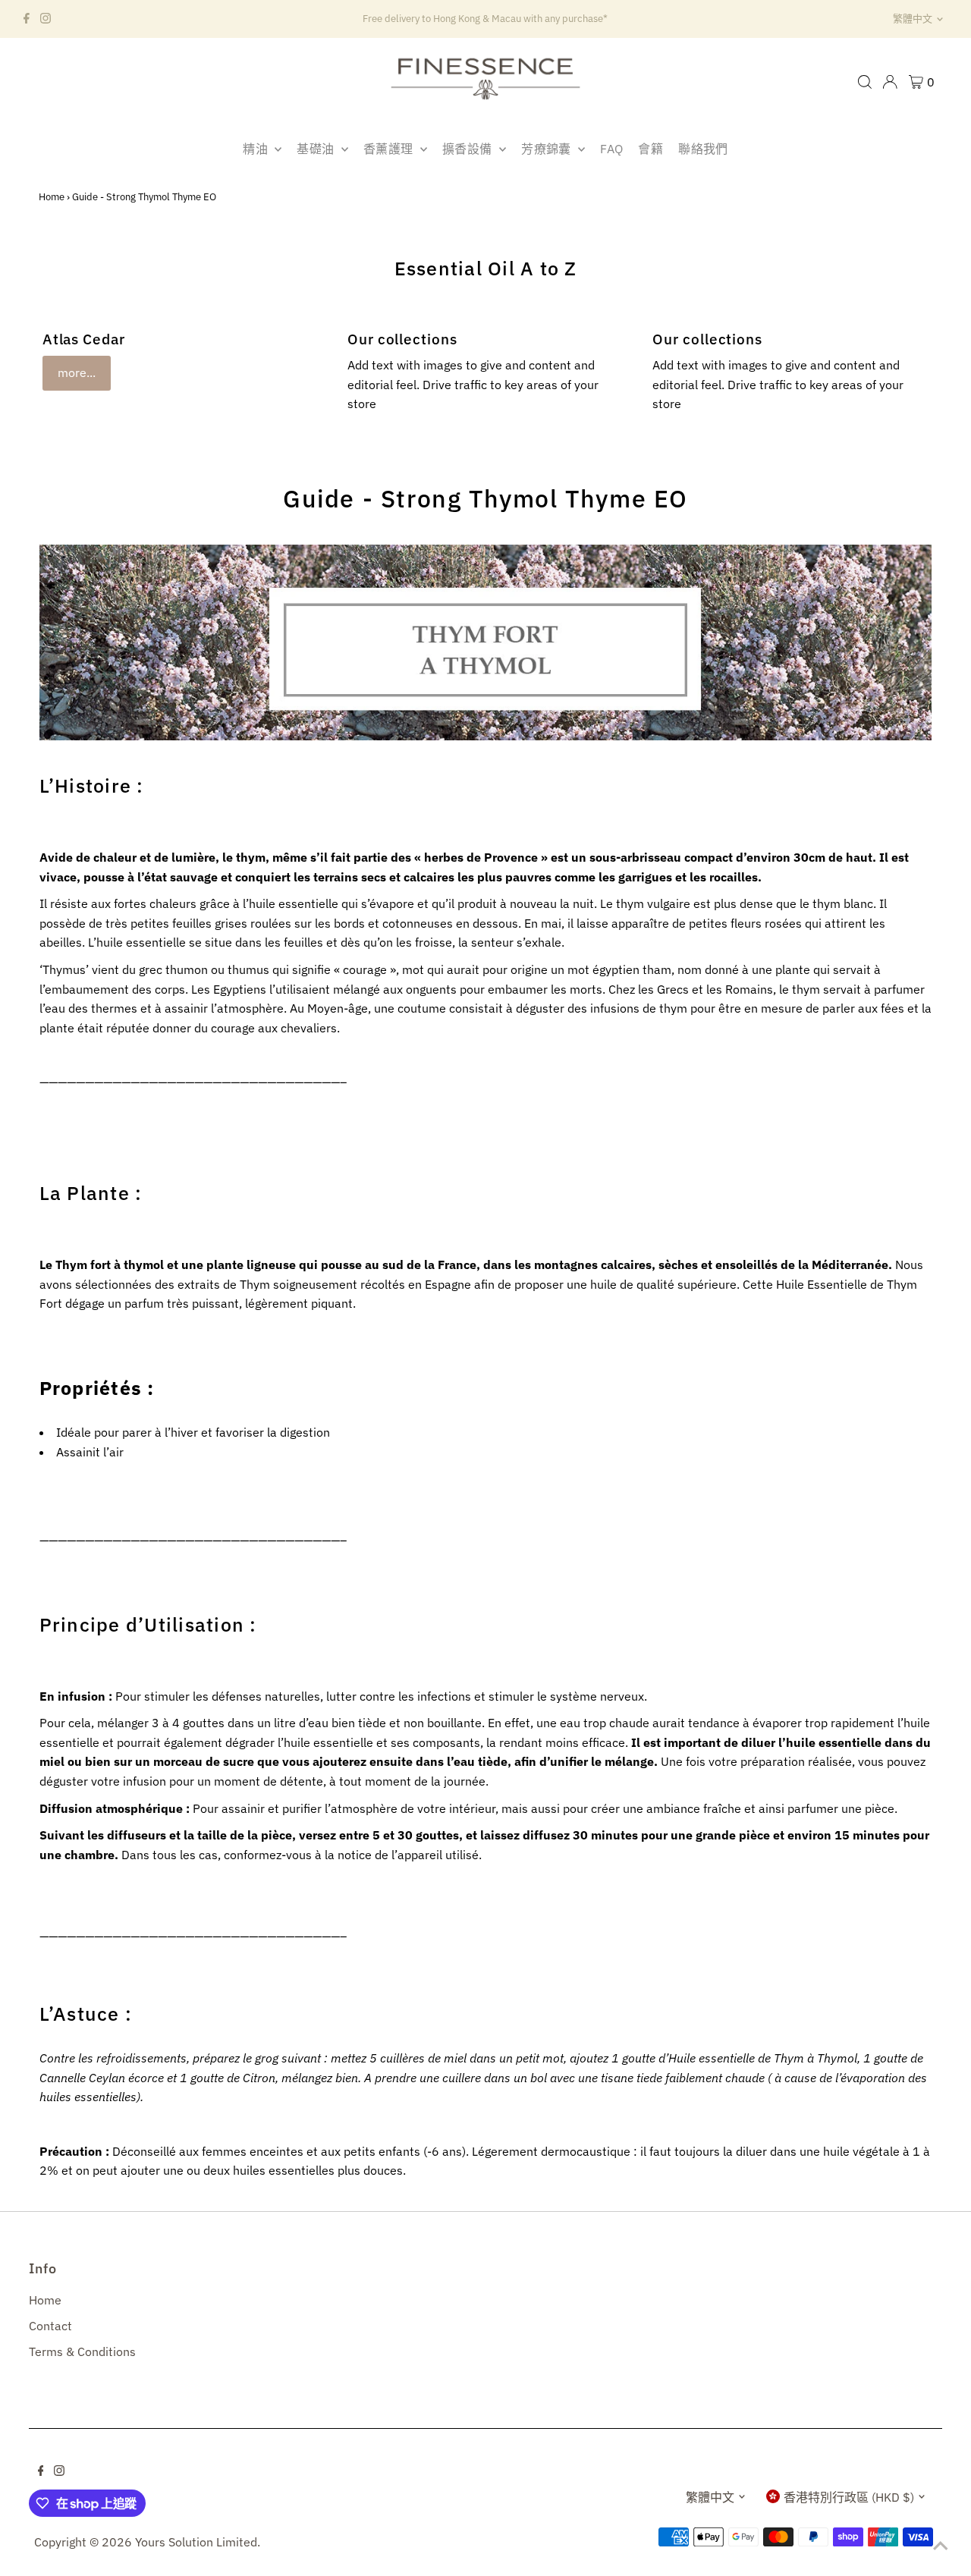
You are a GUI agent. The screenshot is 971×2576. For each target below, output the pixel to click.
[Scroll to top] (941, 2546)
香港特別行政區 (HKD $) (849, 2497)
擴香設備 (469, 149)
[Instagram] (46, 19)
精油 (257, 149)
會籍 (650, 149)
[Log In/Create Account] (890, 82)
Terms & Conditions (82, 2351)
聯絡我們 (703, 149)
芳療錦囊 (548, 149)
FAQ (611, 149)
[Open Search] (865, 82)
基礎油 (317, 149)
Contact (50, 2326)
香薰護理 (390, 149)
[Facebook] (27, 19)
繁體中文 (913, 19)
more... (77, 372)
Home (52, 197)
